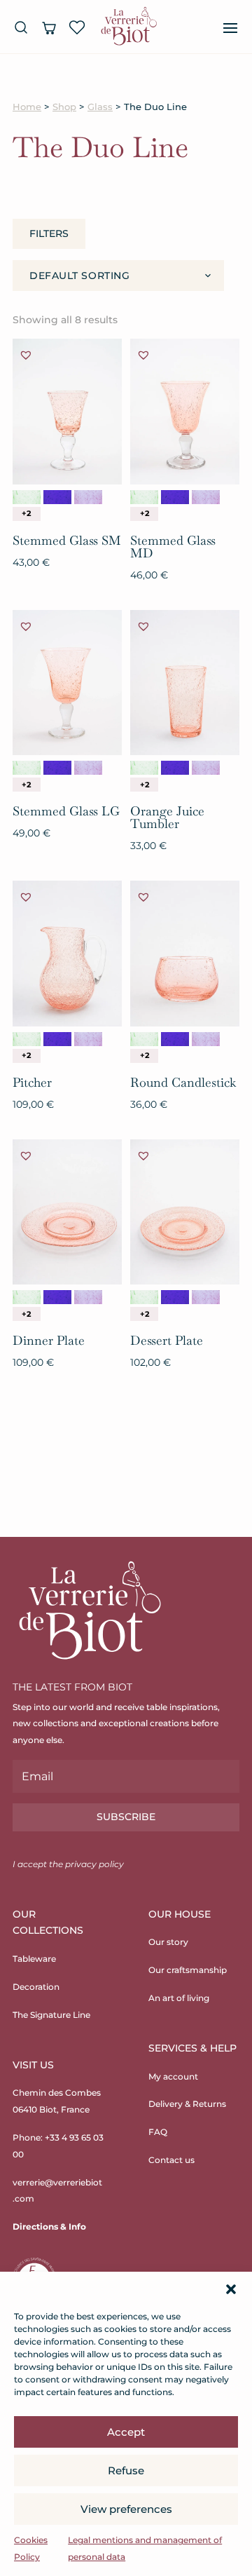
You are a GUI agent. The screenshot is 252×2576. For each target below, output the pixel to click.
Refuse (126, 2470)
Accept (126, 2432)
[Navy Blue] (57, 497)
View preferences (126, 2509)
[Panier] (49, 27)
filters (49, 233)
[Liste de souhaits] (77, 27)
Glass (100, 107)
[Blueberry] (88, 497)
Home (27, 107)
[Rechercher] (21, 27)
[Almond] (27, 497)
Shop (64, 107)
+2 (26, 513)
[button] (231, 2289)
